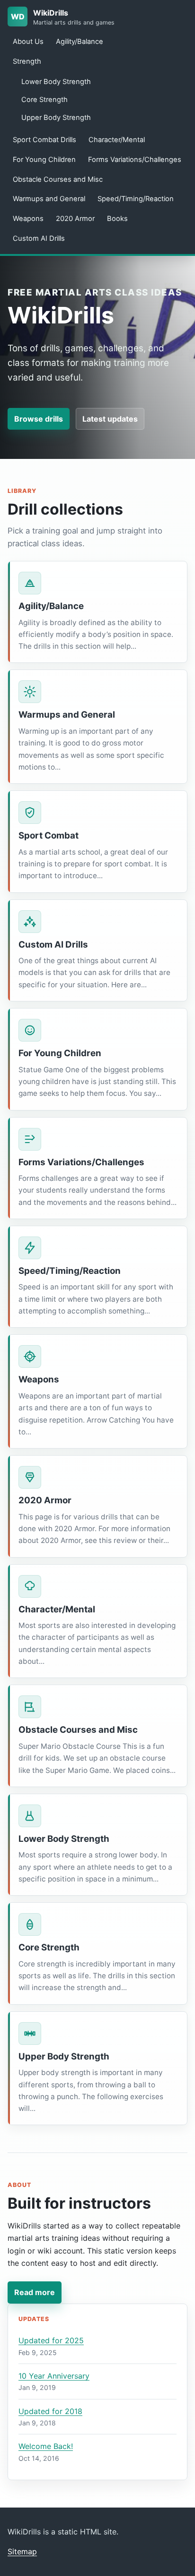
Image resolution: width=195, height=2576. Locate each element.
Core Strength (44, 100)
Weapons (28, 219)
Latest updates (110, 419)
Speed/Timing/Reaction (136, 199)
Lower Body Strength (56, 82)
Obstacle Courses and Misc (58, 179)
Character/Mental (117, 140)
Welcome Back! (46, 2446)
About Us (28, 42)
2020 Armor (75, 219)
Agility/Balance (80, 42)
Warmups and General (49, 199)
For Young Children (44, 160)
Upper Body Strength (56, 118)
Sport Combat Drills (44, 140)
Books (117, 219)
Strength (27, 61)
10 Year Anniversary (54, 2376)
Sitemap (22, 2551)
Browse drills (39, 419)
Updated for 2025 (51, 2340)
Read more (35, 2292)
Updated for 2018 (50, 2411)
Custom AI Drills (39, 238)
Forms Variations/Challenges (135, 160)
